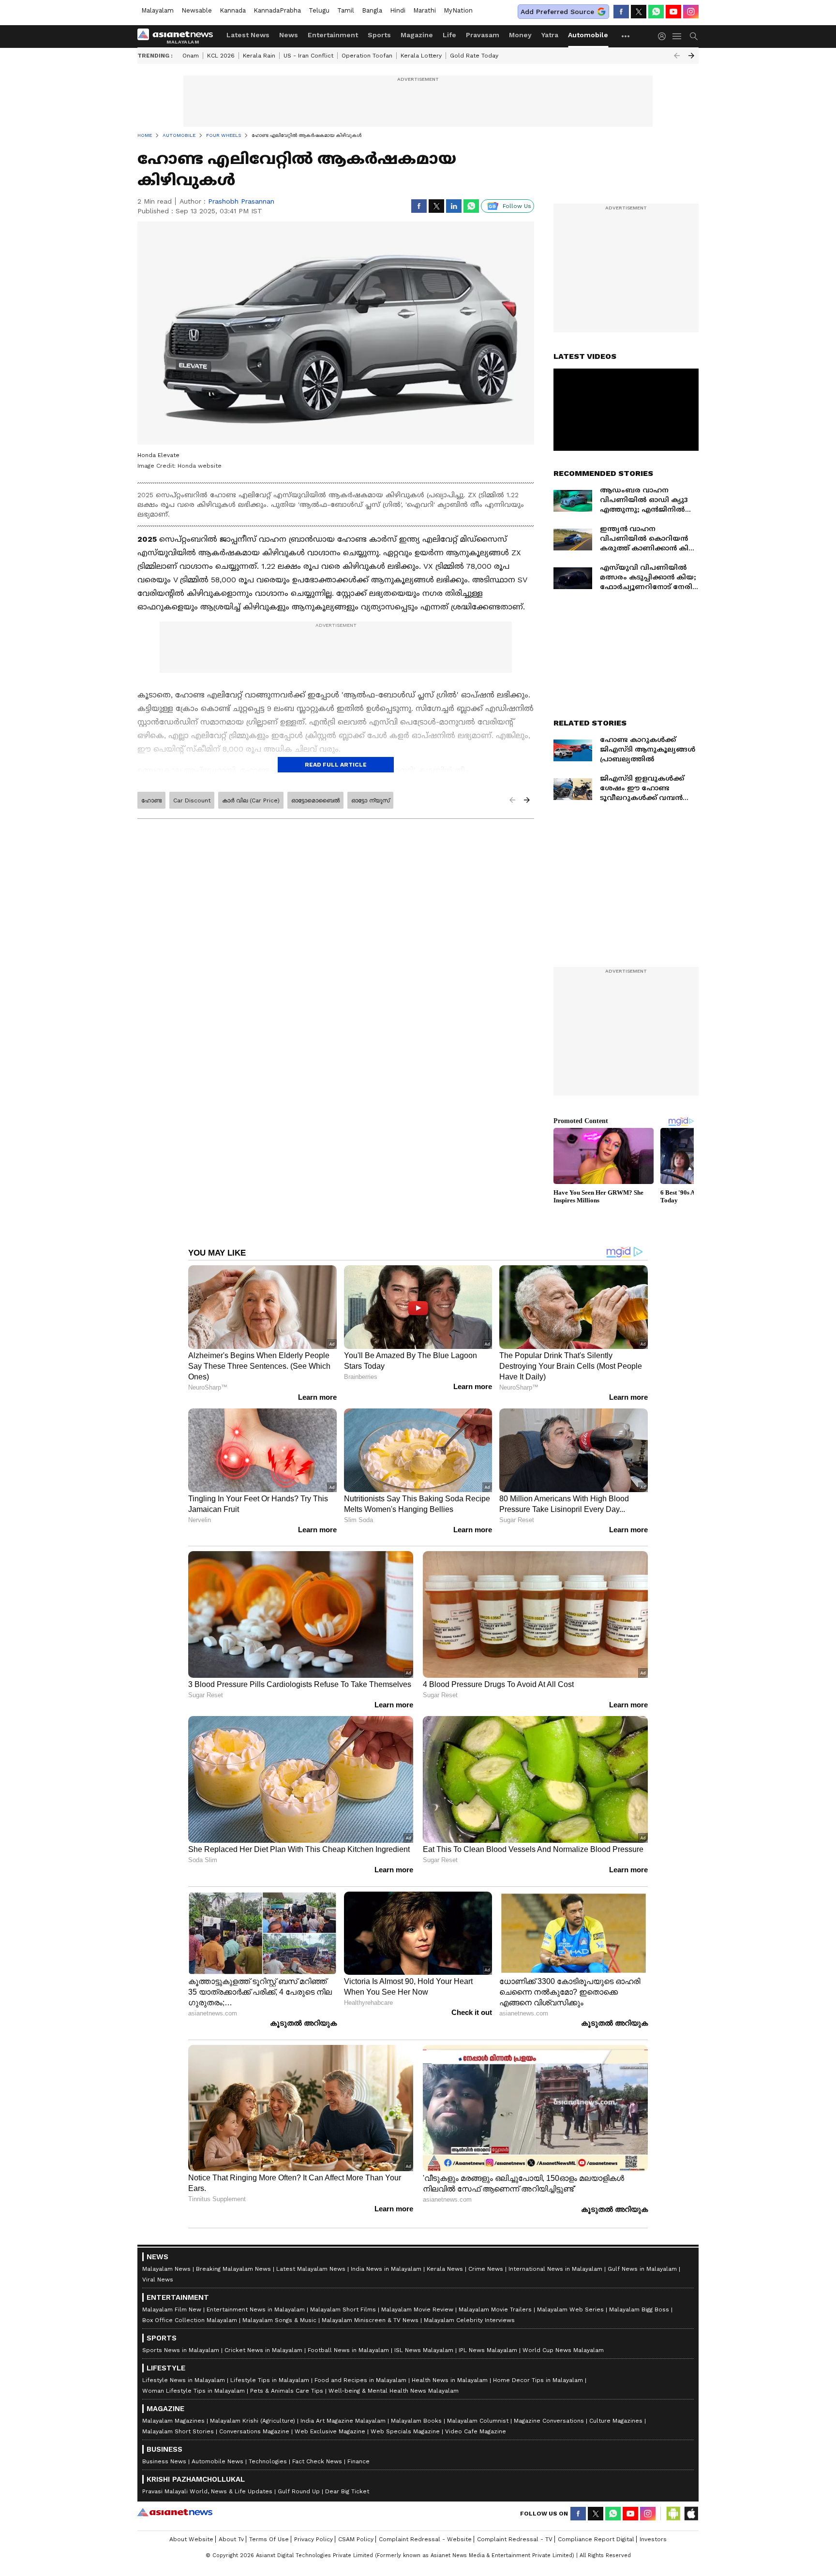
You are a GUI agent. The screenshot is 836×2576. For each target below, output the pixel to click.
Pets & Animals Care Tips (287, 2391)
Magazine (417, 35)
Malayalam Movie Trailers (495, 2310)
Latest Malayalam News (311, 2269)
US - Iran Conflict (308, 56)
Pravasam (483, 35)
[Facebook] (621, 12)
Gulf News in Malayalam (642, 2269)
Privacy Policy (313, 2539)
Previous (677, 56)
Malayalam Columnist (478, 2421)
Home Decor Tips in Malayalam (538, 2380)
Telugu (319, 10)
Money (520, 35)
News (289, 35)
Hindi (398, 10)
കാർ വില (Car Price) (251, 800)
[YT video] (673, 12)
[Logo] (179, 36)
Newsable (197, 10)
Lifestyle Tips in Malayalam (270, 2380)
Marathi (425, 10)
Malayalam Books (416, 2421)
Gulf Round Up (299, 2491)
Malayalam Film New (172, 2310)
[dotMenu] (626, 36)
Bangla (372, 10)
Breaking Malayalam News (233, 2269)
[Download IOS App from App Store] (691, 2514)
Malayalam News (166, 2269)
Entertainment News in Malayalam (256, 2310)
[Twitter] (639, 12)
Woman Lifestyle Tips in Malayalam (194, 2391)
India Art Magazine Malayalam (343, 2421)
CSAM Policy (356, 2539)
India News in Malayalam (386, 2269)
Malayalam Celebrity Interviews (469, 2320)
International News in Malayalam (555, 2269)
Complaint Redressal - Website (425, 2539)
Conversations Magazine (254, 2431)
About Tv (231, 2539)
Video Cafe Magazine (476, 2431)
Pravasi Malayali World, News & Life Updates (207, 2491)
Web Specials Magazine (405, 2431)
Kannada (233, 10)
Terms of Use (269, 2539)
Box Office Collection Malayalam (190, 2320)
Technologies (268, 2461)
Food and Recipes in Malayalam (360, 2380)
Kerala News (445, 2269)
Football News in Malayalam (348, 2350)
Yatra (550, 35)
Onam (191, 56)
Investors (653, 2539)
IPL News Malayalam (488, 2350)
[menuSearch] (694, 36)
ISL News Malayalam (424, 2350)
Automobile (588, 35)
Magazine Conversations (549, 2421)
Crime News (486, 2269)
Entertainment (333, 35)
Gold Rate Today (474, 56)
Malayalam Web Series (570, 2310)
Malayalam (157, 10)
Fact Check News (317, 2461)
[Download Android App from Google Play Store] (673, 2514)
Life (449, 35)
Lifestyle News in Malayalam (184, 2380)
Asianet (175, 2512)
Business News (164, 2461)
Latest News (248, 35)
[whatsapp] (656, 12)
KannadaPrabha (277, 10)
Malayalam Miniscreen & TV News (370, 2320)
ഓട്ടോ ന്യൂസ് (370, 800)
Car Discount (192, 800)
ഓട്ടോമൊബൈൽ (315, 800)
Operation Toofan (367, 56)
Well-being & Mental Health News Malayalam (394, 2391)
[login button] (664, 36)
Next (691, 56)
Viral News (158, 2280)
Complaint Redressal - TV (515, 2539)
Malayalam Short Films (343, 2310)
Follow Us (517, 206)
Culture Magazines (616, 2421)
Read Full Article (336, 765)
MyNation (458, 10)
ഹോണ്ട (151, 800)
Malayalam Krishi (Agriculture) (253, 2421)
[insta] (691, 12)
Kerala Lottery (421, 56)
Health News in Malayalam (450, 2380)
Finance (358, 2461)
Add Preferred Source (557, 12)
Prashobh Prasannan (241, 201)
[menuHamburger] (677, 36)
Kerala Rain (259, 56)
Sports (379, 35)
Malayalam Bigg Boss (639, 2310)
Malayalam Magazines (173, 2421)
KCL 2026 (221, 56)
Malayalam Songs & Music (279, 2320)
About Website (191, 2539)
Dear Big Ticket (347, 2491)
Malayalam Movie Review (417, 2310)
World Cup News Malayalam (563, 2350)
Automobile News (217, 2461)
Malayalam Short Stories (178, 2431)
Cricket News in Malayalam (263, 2350)
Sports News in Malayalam (181, 2350)
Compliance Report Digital (596, 2539)
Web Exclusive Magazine (330, 2431)
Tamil (346, 10)
